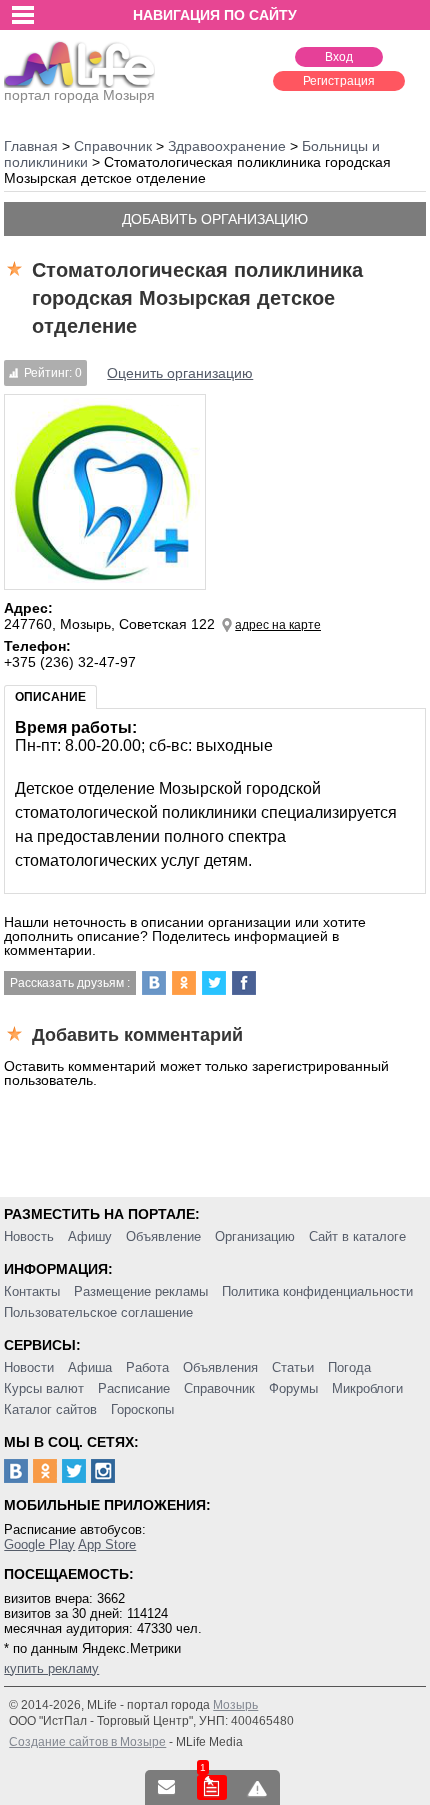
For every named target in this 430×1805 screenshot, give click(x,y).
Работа (147, 1367)
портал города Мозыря (79, 95)
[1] (212, 1787)
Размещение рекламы (141, 1291)
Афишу (90, 1236)
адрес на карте (278, 625)
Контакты (32, 1291)
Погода (349, 1367)
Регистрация (339, 81)
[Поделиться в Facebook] (244, 983)
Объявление (163, 1236)
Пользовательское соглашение (98, 1312)
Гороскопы (142, 1409)
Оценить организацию (180, 373)
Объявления (220, 1367)
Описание (50, 697)
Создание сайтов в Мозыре (87, 1742)
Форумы (293, 1388)
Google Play (39, 1544)
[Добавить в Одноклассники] (184, 983)
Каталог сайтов (50, 1409)
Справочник (219, 1388)
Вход (339, 57)
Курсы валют (44, 1388)
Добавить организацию (215, 219)
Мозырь (235, 1705)
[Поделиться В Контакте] (154, 983)
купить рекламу (51, 1668)
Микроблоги (367, 1388)
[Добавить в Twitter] (214, 983)
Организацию (255, 1236)
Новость (29, 1236)
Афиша (90, 1367)
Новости (29, 1367)
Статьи (293, 1367)
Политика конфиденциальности (317, 1291)
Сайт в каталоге (357, 1236)
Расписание (134, 1388)
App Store (107, 1544)
